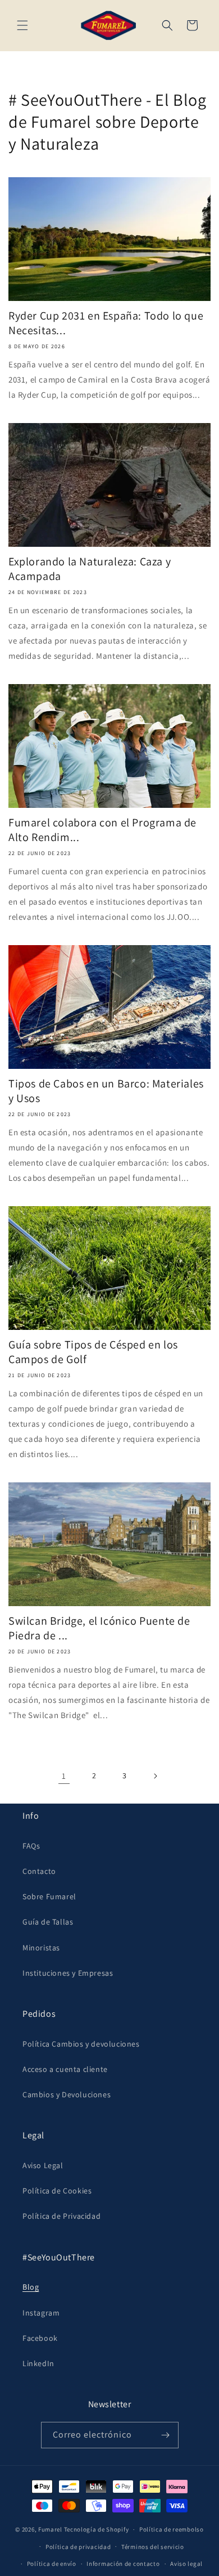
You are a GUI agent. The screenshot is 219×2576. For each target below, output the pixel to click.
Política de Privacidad (61, 2216)
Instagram (41, 2313)
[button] (22, 25)
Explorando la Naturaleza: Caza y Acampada (90, 569)
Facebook (40, 2338)
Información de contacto (123, 2564)
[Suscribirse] (166, 2435)
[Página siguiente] (155, 1776)
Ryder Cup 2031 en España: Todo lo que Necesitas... (106, 323)
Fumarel (50, 2529)
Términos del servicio (153, 2547)
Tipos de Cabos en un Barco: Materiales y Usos (106, 1091)
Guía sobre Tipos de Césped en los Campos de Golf (93, 1352)
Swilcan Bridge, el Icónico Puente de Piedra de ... (99, 1628)
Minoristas (41, 1948)
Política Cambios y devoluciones (81, 2044)
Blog (31, 2287)
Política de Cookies (57, 2191)
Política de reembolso (172, 2529)
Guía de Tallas (48, 1922)
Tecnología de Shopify (97, 2529)
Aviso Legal (43, 2165)
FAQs (31, 1846)
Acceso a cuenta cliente (65, 2069)
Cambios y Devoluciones (67, 2094)
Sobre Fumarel (49, 1896)
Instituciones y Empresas (68, 1973)
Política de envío (52, 2564)
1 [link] (64, 1776)
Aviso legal (186, 2564)
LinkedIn (38, 2363)
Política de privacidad (78, 2547)
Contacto (39, 1871)
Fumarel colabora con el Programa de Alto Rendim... (102, 830)
